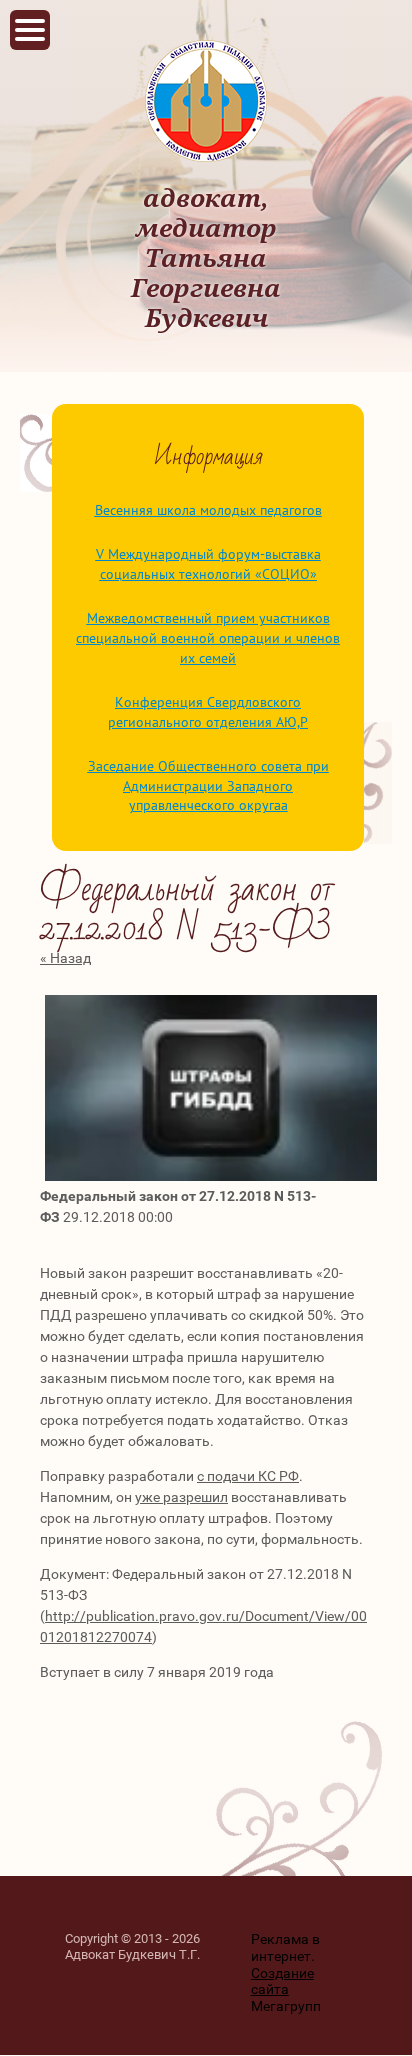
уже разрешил (181, 1497)
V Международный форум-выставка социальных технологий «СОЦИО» (208, 564)
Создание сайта (282, 1981)
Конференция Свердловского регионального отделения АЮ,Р (208, 712)
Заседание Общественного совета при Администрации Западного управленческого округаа (208, 785)
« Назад (65, 958)
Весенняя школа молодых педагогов (208, 510)
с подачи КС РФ (248, 1476)
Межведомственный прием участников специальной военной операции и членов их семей (208, 637)
